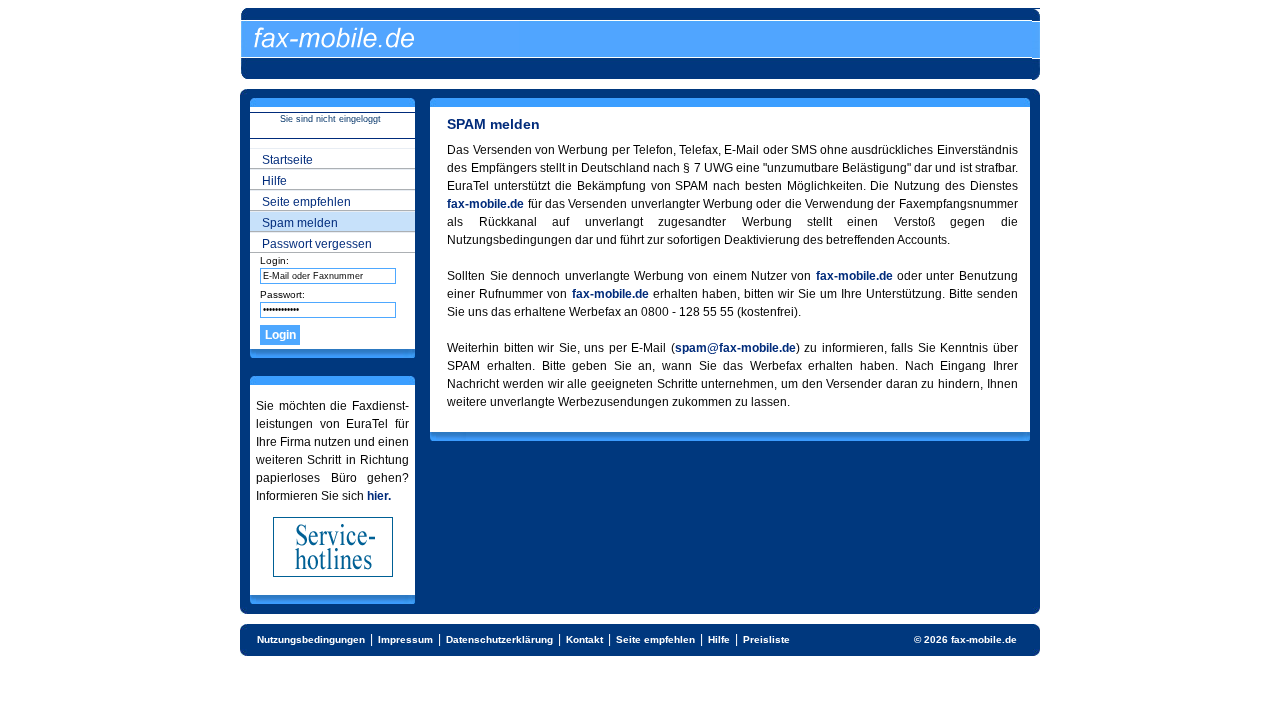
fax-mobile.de (485, 204)
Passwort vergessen (317, 244)
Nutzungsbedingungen (311, 639)
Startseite (287, 160)
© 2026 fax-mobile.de (965, 639)
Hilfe (274, 181)
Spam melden (300, 223)
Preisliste (766, 639)
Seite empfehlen (306, 202)
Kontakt (584, 639)
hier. (379, 496)
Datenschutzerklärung (499, 639)
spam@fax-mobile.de (735, 348)
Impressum (405, 639)
